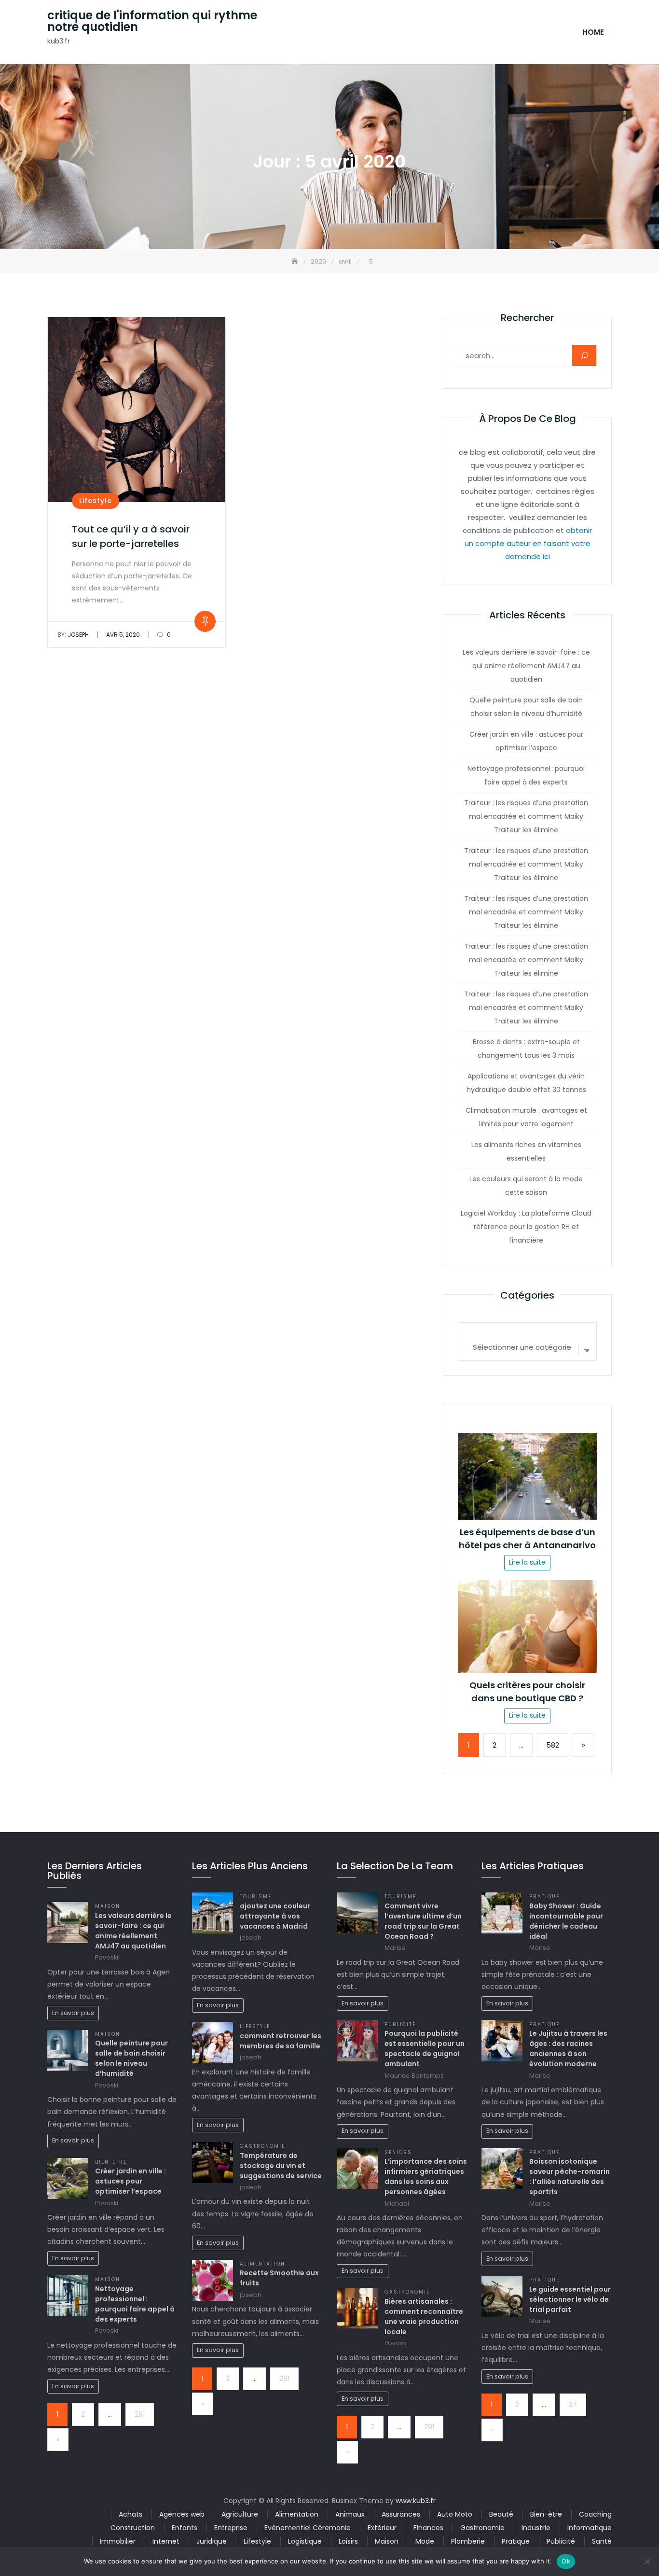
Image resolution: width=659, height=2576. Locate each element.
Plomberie (468, 2541)
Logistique (305, 2541)
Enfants (185, 2528)
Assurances (401, 2514)
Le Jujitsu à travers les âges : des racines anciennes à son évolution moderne (568, 2049)
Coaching (595, 2514)
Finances (428, 2528)
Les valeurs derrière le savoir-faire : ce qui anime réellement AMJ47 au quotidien (526, 666)
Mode (425, 2541)
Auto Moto (455, 2514)
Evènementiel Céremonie (308, 2528)
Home (593, 32)
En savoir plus (73, 2013)
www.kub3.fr (416, 2501)
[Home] (296, 261)
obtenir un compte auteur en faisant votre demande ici (529, 543)
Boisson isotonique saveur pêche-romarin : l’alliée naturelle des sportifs (570, 2177)
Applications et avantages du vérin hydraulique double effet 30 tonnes (526, 1083)
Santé (602, 2541)
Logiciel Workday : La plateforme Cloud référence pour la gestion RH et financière (526, 1227)
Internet (166, 2541)
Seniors (398, 2152)
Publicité (400, 2024)
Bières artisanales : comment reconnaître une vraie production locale (424, 2317)
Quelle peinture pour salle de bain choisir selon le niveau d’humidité (526, 707)
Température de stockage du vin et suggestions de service (281, 2166)
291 (140, 2414)
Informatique (590, 2528)
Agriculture (240, 2514)
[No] (647, 2562)
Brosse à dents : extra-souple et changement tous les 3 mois (526, 1049)
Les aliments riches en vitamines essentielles (526, 1151)
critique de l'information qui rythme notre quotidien (152, 21)
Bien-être (111, 2162)
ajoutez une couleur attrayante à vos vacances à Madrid (275, 1916)
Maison (108, 1906)
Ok (566, 2561)
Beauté (501, 2514)
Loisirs (348, 2541)
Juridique (212, 2541)
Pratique (544, 1897)
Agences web (182, 2514)
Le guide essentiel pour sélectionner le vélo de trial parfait (570, 2299)
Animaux (350, 2514)
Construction (133, 2528)
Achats (130, 2514)
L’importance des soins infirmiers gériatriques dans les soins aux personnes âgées (426, 2177)
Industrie (536, 2528)
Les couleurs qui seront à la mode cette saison (526, 1186)
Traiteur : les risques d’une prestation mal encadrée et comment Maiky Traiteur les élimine (526, 816)
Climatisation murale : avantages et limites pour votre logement (526, 1117)
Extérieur (382, 2528)
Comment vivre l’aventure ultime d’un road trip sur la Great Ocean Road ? (423, 1921)
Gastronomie (262, 2146)
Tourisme (256, 1897)
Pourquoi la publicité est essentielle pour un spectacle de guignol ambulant (425, 2049)
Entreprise (231, 2528)
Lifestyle (96, 501)
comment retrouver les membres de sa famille (281, 2041)
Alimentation (262, 2264)
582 (553, 1745)
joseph (73, 635)
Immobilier (118, 2541)
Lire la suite (527, 1562)
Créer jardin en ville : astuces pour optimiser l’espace (526, 741)
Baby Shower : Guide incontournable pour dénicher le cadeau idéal (566, 1921)
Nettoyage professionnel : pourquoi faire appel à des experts (526, 775)
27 (573, 2405)
